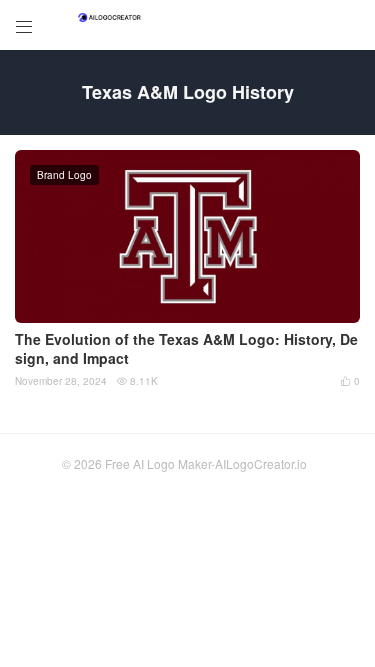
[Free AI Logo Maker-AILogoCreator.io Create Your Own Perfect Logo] (109, 17)
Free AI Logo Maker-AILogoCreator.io (206, 463)
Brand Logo (64, 175)
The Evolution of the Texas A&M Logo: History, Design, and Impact (186, 349)
